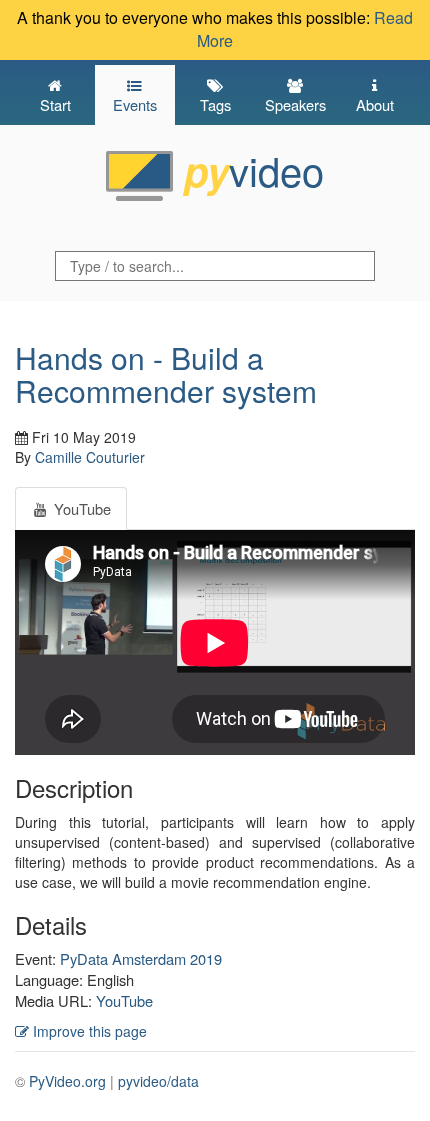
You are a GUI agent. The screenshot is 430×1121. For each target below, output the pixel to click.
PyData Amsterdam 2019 (141, 958)
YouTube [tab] (80, 508)
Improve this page (88, 1031)
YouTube (124, 1000)
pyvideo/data (158, 1081)
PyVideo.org (67, 1081)
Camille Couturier (90, 457)
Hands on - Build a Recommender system (166, 374)
